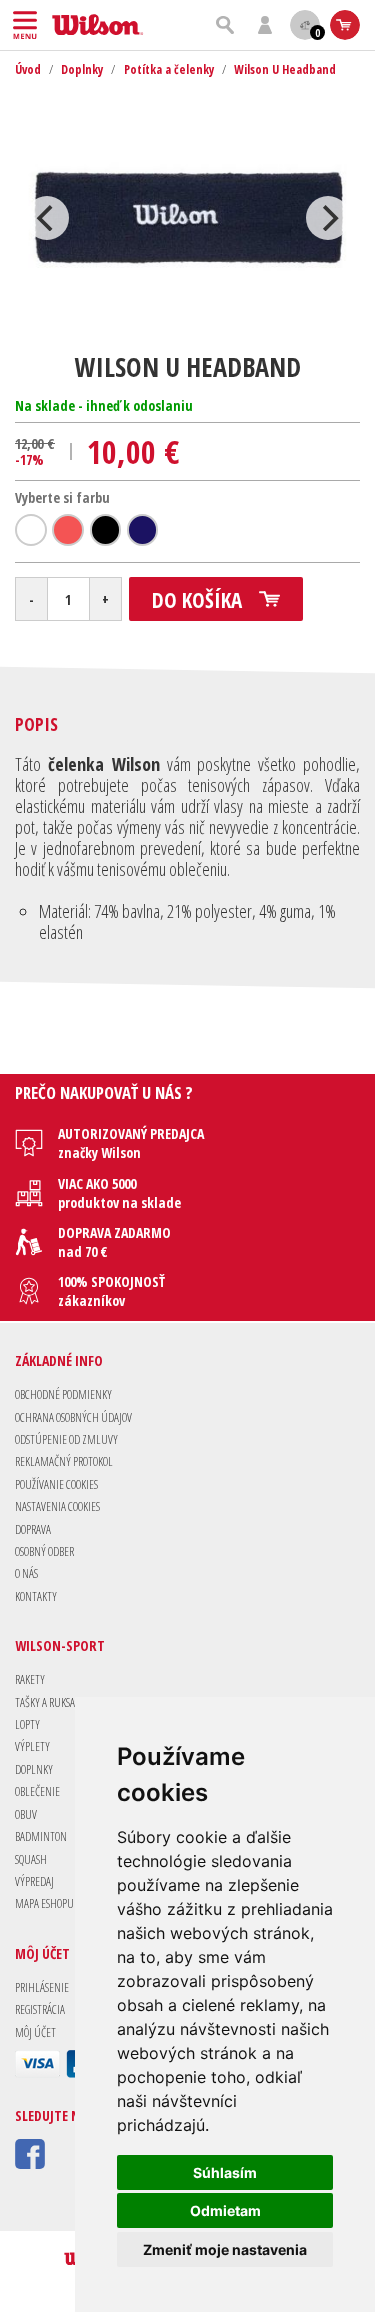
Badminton (41, 1836)
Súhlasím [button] (225, 2172)
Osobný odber (44, 1551)
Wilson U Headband (285, 69)
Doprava (33, 1529)
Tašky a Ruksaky (50, 1702)
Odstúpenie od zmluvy (66, 1439)
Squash (31, 1859)
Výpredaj (34, 1881)
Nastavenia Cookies (57, 1506)
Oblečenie (37, 1791)
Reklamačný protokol (64, 1461)
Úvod (28, 69)
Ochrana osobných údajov (73, 1417)
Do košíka (197, 600)
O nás (26, 1573)
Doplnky (82, 69)
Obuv (26, 1814)
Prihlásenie (42, 1987)
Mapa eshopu (44, 1903)
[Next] (328, 218)
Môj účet (35, 2032)
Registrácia (40, 2009)
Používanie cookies (56, 1484)
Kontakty (36, 1596)
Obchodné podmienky (63, 1394)
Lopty (27, 1724)
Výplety (32, 1746)
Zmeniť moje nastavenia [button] (225, 2249)
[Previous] (47, 218)
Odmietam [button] (225, 2210)
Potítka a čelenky (169, 69)
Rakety (30, 1679)
